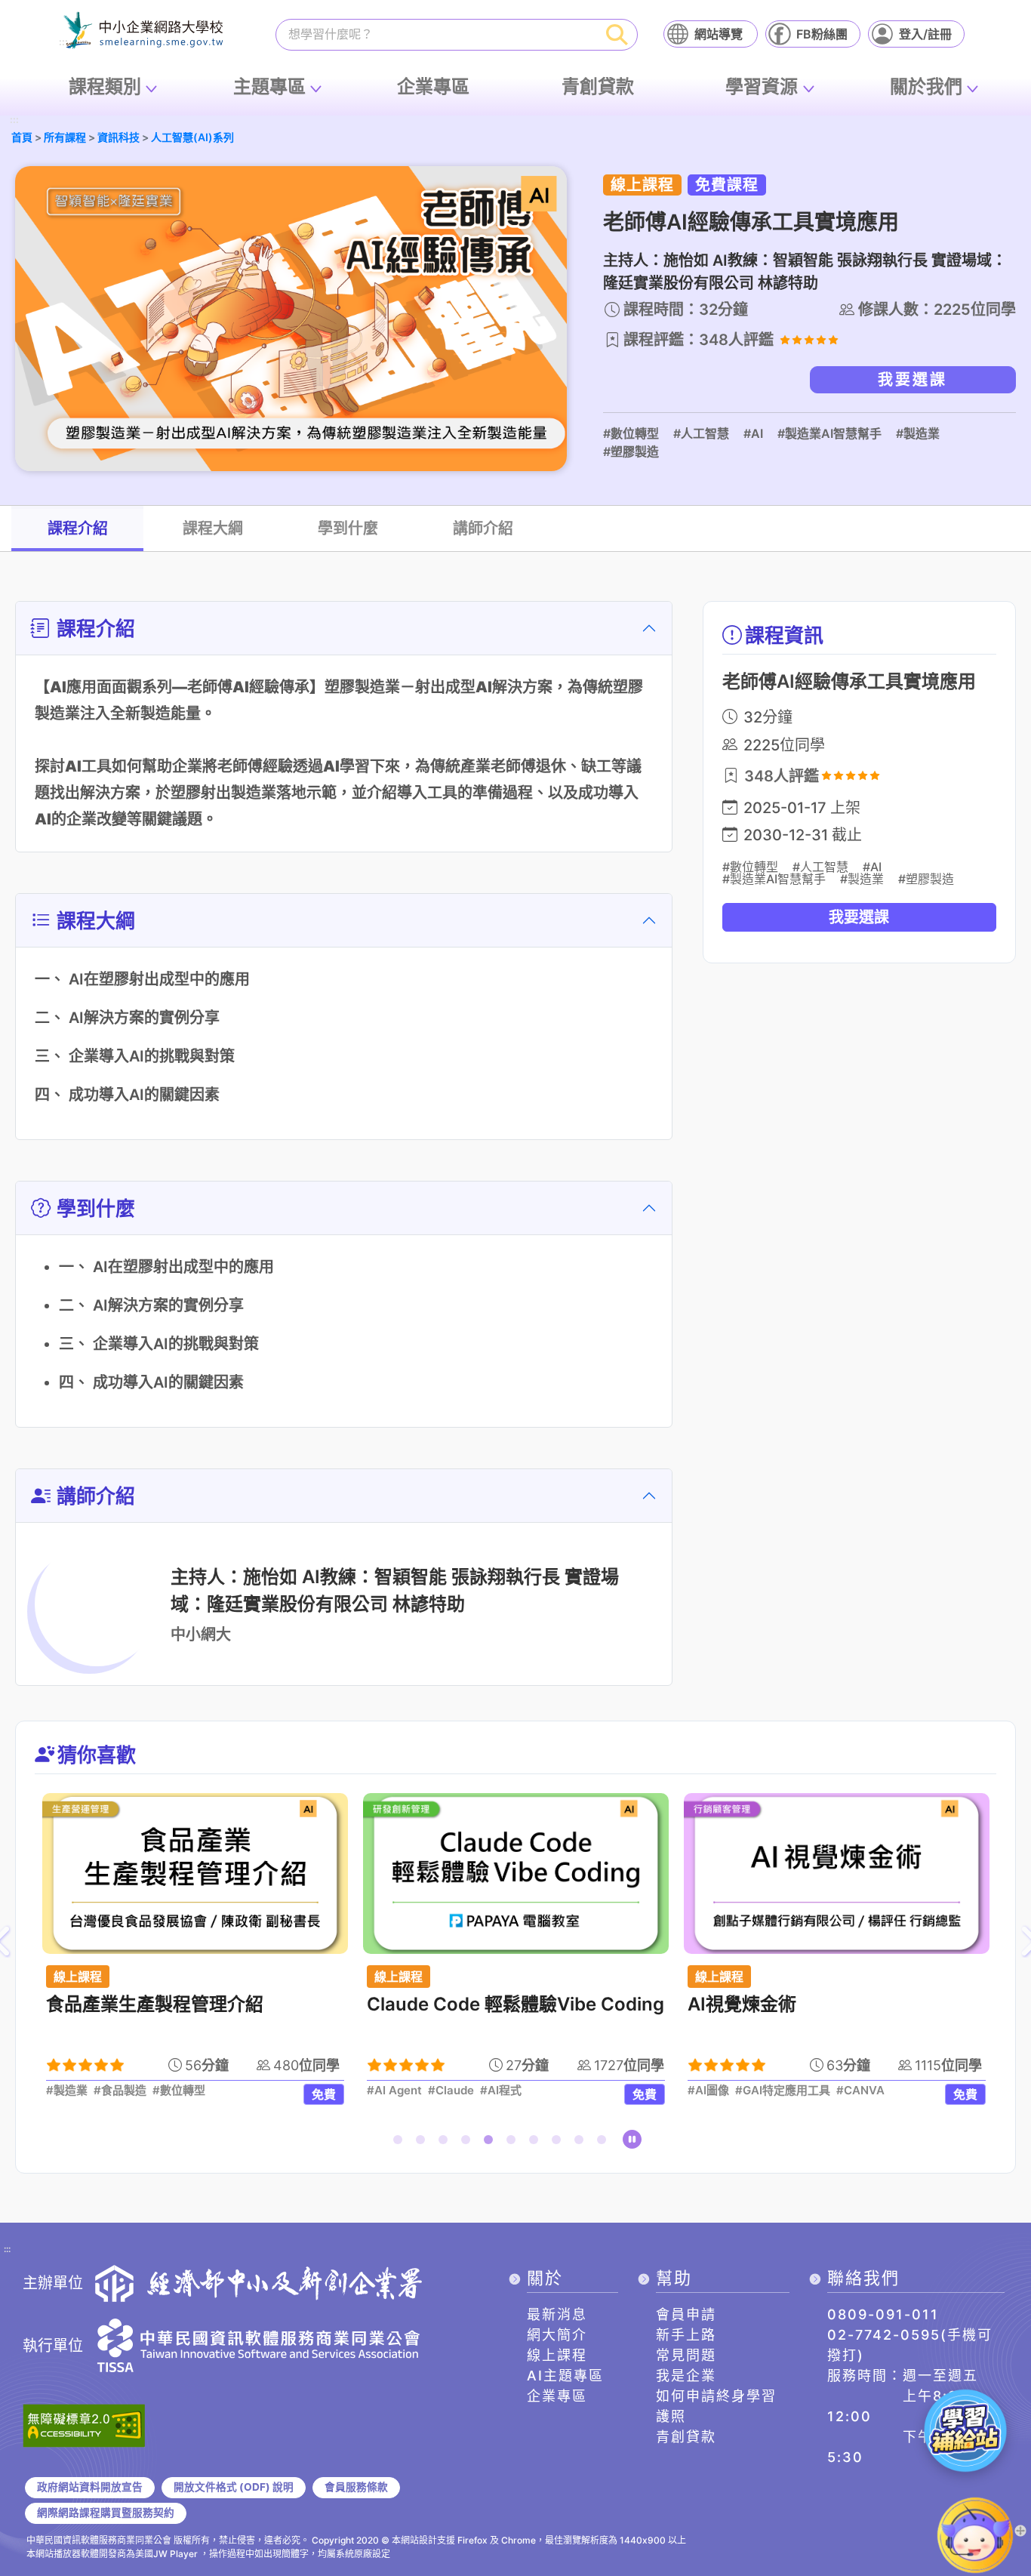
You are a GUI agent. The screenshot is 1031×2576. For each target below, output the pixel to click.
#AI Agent (394, 2091)
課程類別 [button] (105, 86)
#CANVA (860, 2091)
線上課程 (557, 2355)
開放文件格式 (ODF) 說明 (234, 2487)
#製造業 (918, 433)
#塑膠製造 (631, 451)
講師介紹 (483, 528)
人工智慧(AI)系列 (192, 137)
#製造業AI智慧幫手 (829, 433)
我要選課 (913, 380)
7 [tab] (537, 2143)
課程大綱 (213, 528)
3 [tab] (446, 2143)
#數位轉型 (631, 433)
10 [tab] (605, 2143)
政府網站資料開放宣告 (90, 2487)
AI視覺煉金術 (742, 2004)
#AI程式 (501, 2091)
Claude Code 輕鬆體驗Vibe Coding (515, 2004)
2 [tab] (423, 2143)
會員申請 (686, 2314)
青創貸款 (598, 86)
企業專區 (433, 86)
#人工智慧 (701, 433)
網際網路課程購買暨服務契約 (106, 2513)
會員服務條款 (356, 2487)
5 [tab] (491, 2143)
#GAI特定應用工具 (783, 2091)
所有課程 (65, 137)
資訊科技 (118, 137)
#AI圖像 (708, 2091)
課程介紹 (78, 528)
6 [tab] (514, 2143)
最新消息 (557, 2314)
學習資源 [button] (762, 86)
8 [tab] (559, 2143)
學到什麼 (348, 528)
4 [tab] (469, 2143)
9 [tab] (582, 2143)
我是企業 (686, 2376)
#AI (753, 433)
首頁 (22, 137)
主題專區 (269, 86)
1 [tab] (401, 2143)
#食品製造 (120, 2091)
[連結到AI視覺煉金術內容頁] (837, 1873)
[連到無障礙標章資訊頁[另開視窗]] (84, 2424)
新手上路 (686, 2335)
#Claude (451, 2091)
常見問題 (686, 2355)
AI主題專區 (565, 2376)
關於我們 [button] (926, 86)
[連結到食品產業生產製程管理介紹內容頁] (195, 1873)
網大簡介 (557, 2335)
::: (14, 120)
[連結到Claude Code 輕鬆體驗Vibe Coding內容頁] (516, 1873)
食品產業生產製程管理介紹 (155, 2004)
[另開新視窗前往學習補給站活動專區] (965, 2430)
